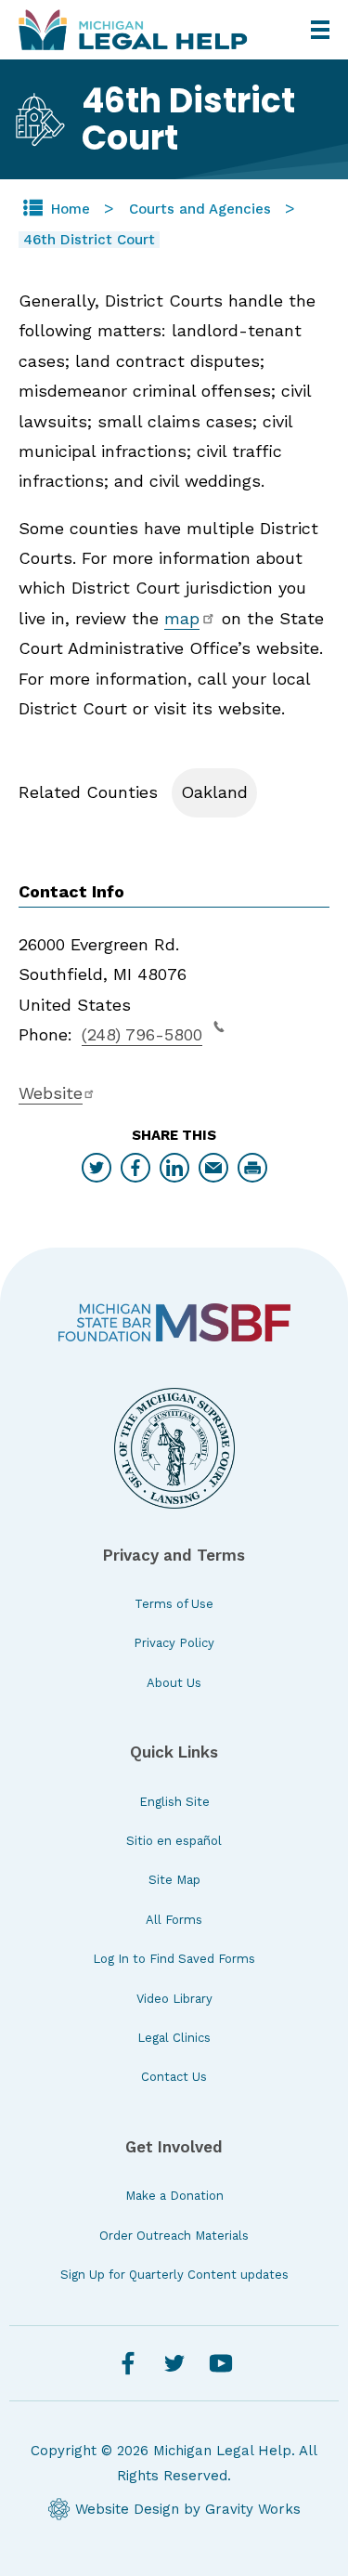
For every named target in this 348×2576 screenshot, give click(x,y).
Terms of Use (174, 1604)
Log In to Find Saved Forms (174, 1959)
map (182, 618)
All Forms (174, 1920)
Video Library (174, 1999)
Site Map (174, 1880)
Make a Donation (174, 2196)
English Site (174, 1802)
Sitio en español (174, 1841)
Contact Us (174, 2077)
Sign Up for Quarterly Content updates (174, 2275)
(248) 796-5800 (142, 1034)
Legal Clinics (174, 2038)
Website (51, 1093)
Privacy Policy (174, 1643)
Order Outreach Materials (174, 2236)
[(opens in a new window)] (174, 1322)
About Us (174, 1683)
